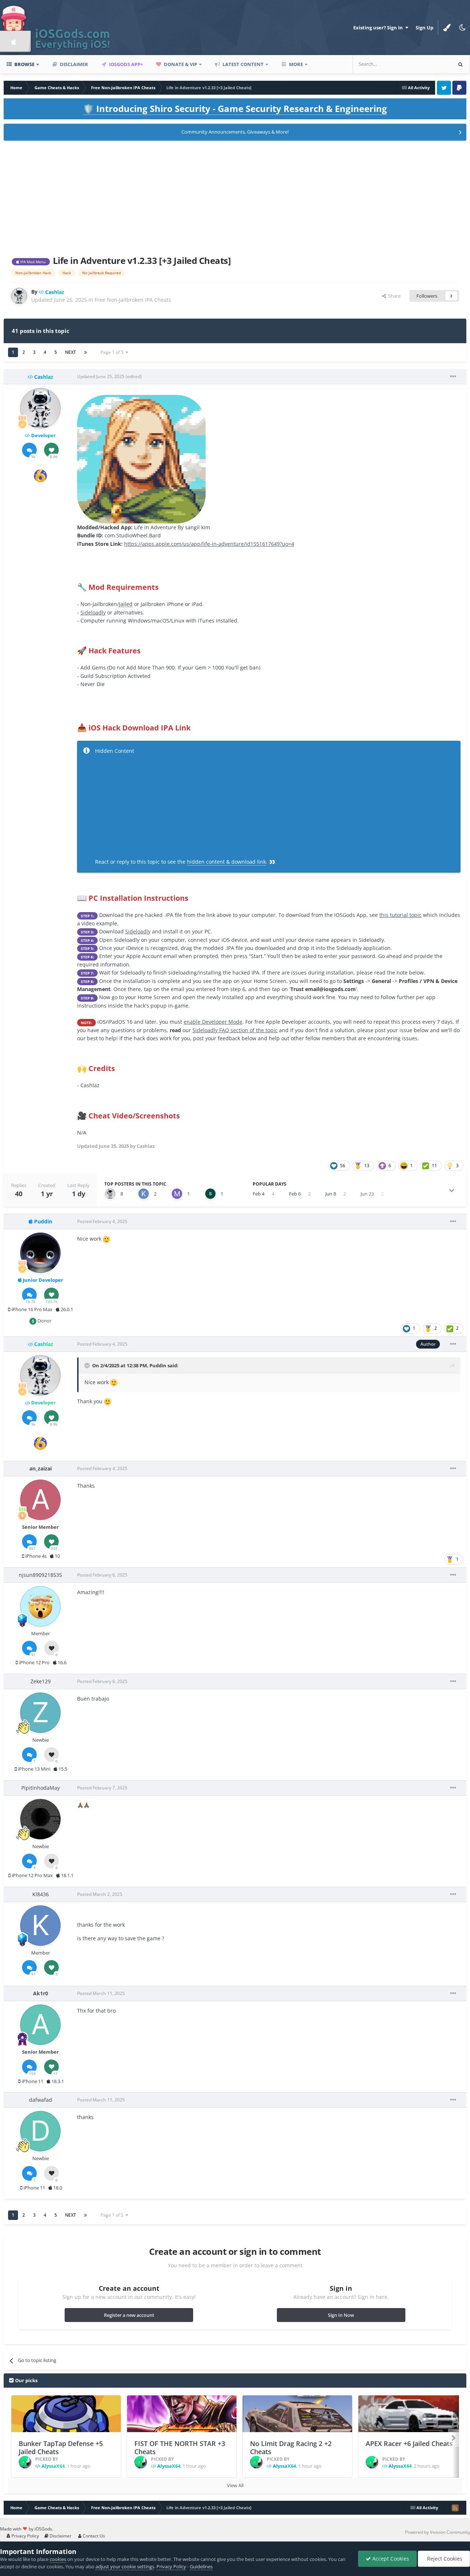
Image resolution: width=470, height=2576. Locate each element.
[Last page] (86, 352)
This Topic (431, 64)
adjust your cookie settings (125, 2566)
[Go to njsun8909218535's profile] (40, 1606)
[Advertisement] (235, 197)
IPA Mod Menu (32, 262)
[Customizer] (447, 28)
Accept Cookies (390, 2559)
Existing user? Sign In (379, 28)
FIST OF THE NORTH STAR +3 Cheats (180, 2448)
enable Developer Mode (213, 1022)
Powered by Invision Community (438, 2532)
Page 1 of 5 (113, 352)
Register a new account (129, 2315)
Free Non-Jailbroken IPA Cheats (133, 300)
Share (393, 296)
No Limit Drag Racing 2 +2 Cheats (291, 2448)
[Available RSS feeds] (455, 2508)
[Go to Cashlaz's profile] (19, 296)
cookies (58, 2559)
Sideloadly (93, 612)
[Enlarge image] (141, 459)
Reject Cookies (444, 2559)
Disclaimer (73, 64)
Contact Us (93, 2536)
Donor (44, 1321)
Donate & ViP (180, 64)
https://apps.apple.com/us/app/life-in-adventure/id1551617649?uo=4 (209, 544)
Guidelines (201, 2566)
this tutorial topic (400, 915)
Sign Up (424, 28)
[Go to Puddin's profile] (40, 1253)
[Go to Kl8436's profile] (144, 1194)
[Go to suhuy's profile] (210, 1194)
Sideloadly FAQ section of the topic (235, 1030)
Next (70, 352)
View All (235, 2485)
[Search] (460, 64)
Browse (24, 64)
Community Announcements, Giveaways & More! (235, 132)
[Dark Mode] (462, 28)
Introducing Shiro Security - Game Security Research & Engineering (235, 108)
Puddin (158, 1365)
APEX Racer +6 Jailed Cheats (409, 2443)
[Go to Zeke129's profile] (40, 1713)
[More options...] (453, 377)
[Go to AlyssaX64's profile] (25, 2462)
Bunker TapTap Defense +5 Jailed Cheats (61, 2448)
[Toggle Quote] (88, 1365)
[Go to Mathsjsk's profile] (177, 1194)
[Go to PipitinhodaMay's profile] (40, 1819)
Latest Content (243, 64)
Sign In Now (341, 2315)
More (296, 64)
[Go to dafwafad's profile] (40, 2131)
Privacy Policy (25, 2536)
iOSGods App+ (125, 64)
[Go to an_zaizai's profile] (40, 1500)
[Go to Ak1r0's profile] (40, 2025)
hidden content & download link (226, 862)
